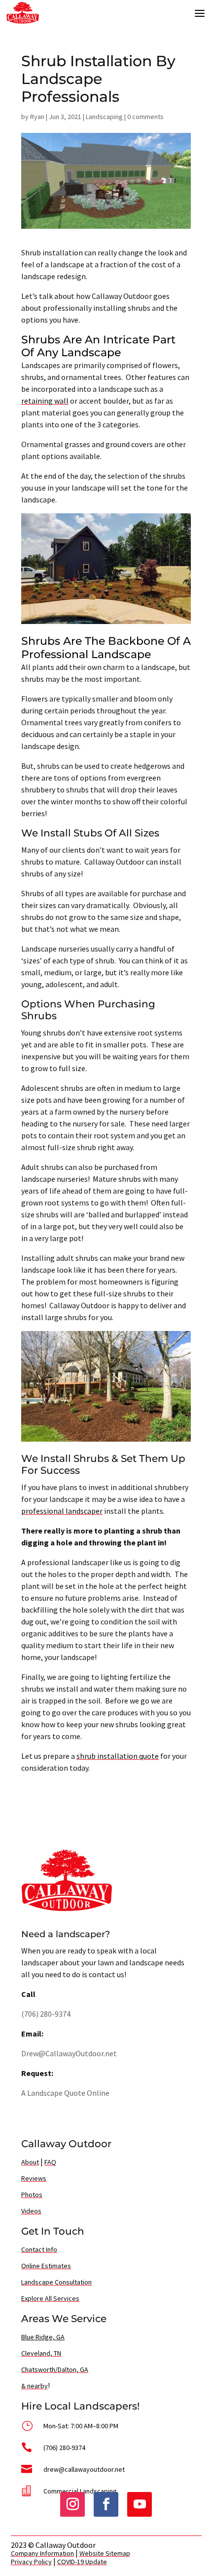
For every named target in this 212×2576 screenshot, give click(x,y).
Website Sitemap (105, 2553)
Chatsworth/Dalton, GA (55, 2369)
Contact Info (39, 2249)
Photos (32, 2195)
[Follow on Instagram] (72, 2504)
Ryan (37, 117)
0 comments (145, 117)
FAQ (50, 2162)
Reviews (34, 2178)
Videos (31, 2211)
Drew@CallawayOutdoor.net (69, 2053)
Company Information (42, 2553)
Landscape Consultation (56, 2282)
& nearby (35, 2386)
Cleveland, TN (41, 2353)
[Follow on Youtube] (140, 2504)
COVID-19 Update (82, 2562)
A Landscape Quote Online (65, 2093)
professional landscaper (62, 1511)
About (30, 2162)
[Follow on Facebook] (106, 2504)
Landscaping (104, 117)
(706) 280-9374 (46, 2014)
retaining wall (45, 401)
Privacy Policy (31, 2562)
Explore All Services (50, 2298)
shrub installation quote (118, 1756)
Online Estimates (46, 2266)
